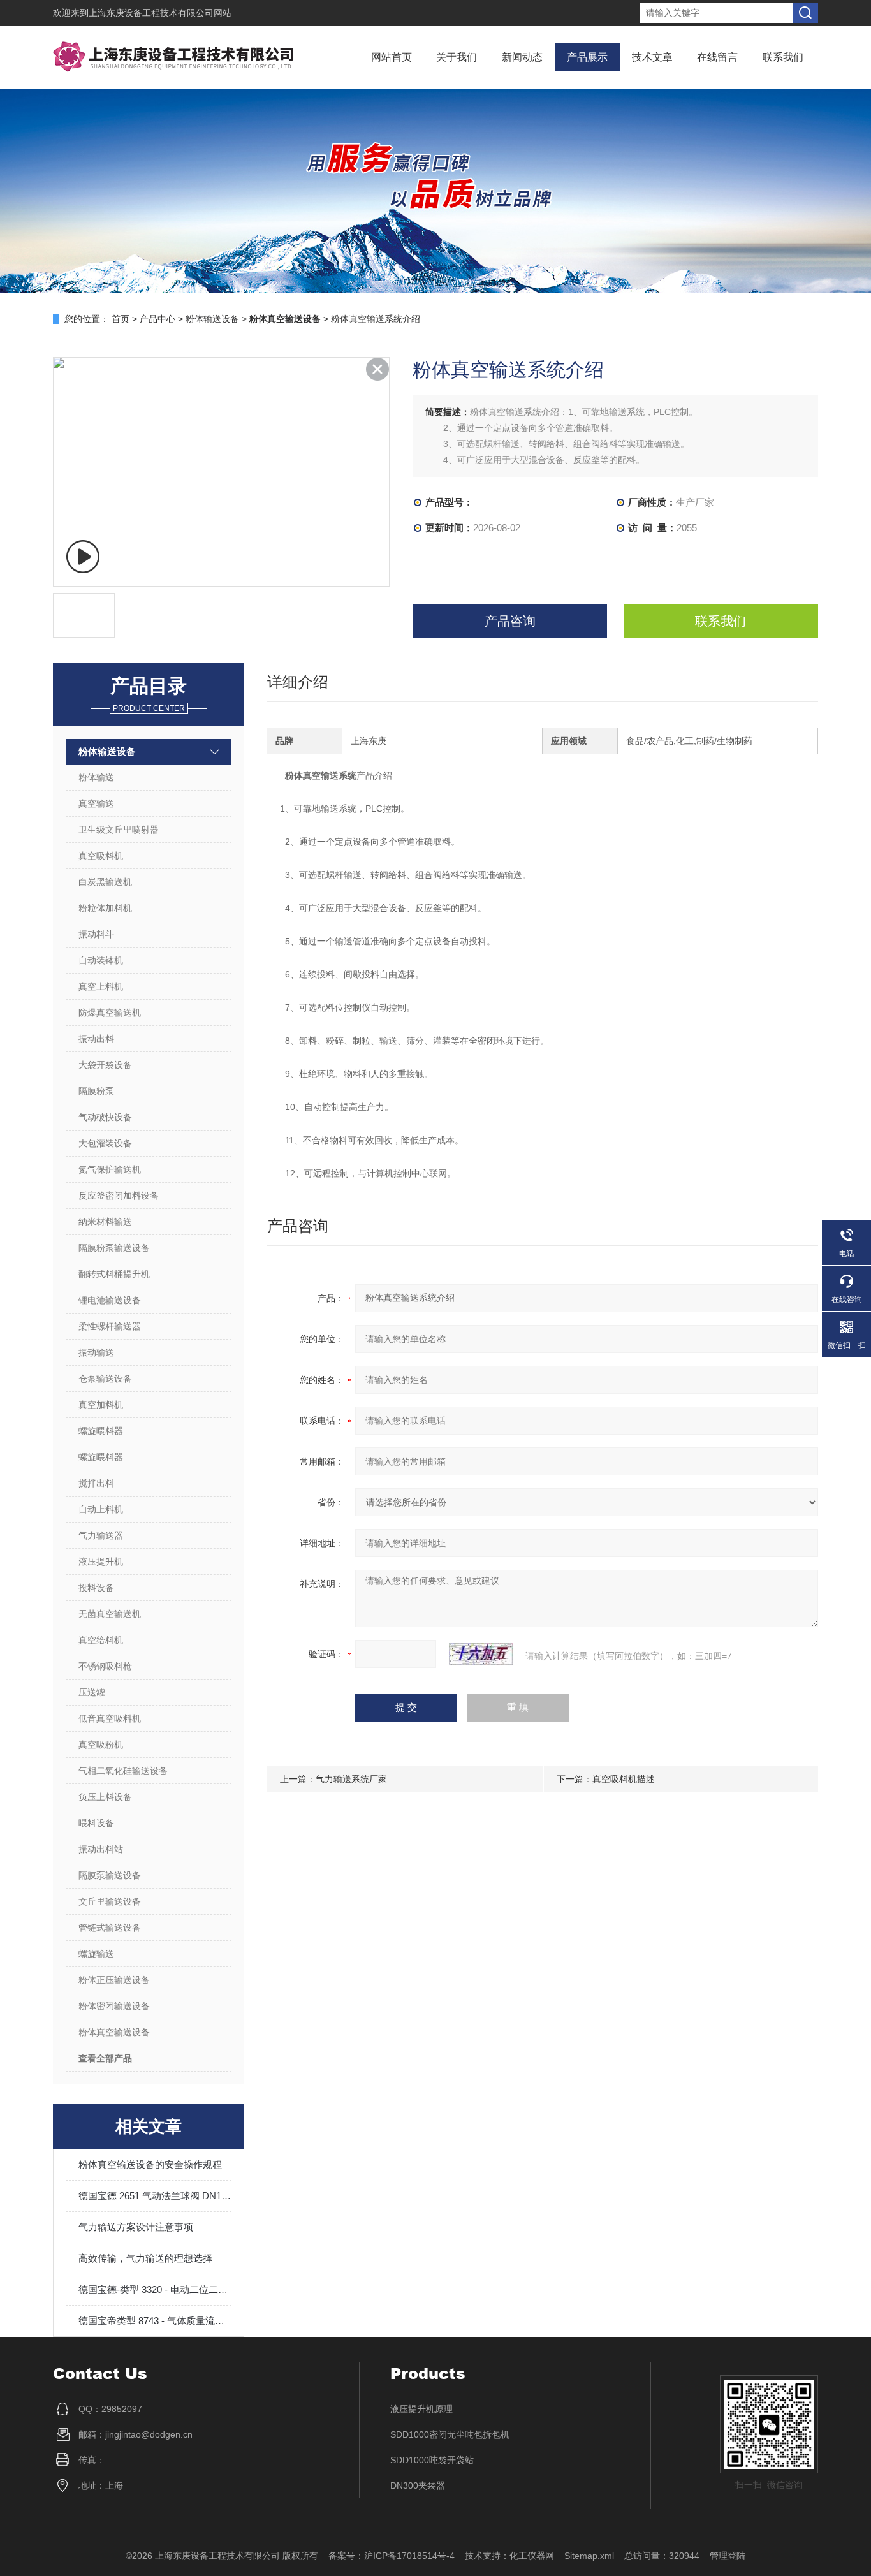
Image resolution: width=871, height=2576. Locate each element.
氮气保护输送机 (110, 1169)
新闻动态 (522, 57)
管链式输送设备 (110, 1928)
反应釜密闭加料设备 (119, 1196)
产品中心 (157, 319)
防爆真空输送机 (110, 1013)
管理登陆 (728, 2556)
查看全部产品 (105, 2058)
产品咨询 (510, 621)
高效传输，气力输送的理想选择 (145, 2258)
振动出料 (96, 1039)
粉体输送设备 (212, 319)
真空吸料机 (101, 856)
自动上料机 (101, 1509)
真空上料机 (101, 986)
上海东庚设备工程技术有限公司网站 (160, 13)
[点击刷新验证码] (481, 1654)
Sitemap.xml (589, 2556)
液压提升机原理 (421, 2409)
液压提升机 (101, 1562)
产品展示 (587, 57)
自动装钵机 (101, 960)
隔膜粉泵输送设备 (114, 1248)
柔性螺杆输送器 (110, 1326)
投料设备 (96, 1588)
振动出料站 (101, 1849)
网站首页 (392, 57)
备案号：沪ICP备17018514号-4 (392, 2556)
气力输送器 (101, 1535)
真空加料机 (101, 1405)
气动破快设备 (105, 1117)
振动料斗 (96, 934)
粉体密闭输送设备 (114, 2006)
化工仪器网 (532, 2556)
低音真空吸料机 (110, 1718)
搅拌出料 (96, 1483)
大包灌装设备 (105, 1143)
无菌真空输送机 (110, 1614)
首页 (121, 319)
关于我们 (457, 57)
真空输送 (96, 803)
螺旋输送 (96, 1954)
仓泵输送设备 (105, 1379)
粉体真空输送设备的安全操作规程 (150, 2164)
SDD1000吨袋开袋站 (432, 2460)
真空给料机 (101, 1640)
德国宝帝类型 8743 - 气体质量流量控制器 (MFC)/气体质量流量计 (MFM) (155, 2321)
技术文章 (652, 57)
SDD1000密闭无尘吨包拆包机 (450, 2434)
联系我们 (783, 57)
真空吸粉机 (101, 1745)
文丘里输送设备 (110, 1901)
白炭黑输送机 (105, 882)
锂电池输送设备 (110, 1300)
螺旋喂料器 (101, 1431)
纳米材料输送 (105, 1222)
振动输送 (96, 1352)
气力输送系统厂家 (351, 1779)
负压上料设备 (105, 1797)
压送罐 (92, 1692)
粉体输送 (96, 777)
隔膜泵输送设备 (110, 1875)
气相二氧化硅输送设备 (123, 1771)
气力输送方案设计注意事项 (136, 2227)
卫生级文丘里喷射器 (119, 830)
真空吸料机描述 (624, 1779)
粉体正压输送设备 (114, 1980)
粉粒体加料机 (105, 908)
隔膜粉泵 (96, 1091)
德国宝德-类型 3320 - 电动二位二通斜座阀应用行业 (155, 2289)
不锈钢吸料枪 (105, 1666)
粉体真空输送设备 (114, 2032)
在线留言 (717, 57)
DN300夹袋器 (418, 2485)
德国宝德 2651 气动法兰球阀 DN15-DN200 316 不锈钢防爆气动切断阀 (155, 2196)
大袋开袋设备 (105, 1065)
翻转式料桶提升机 (114, 1274)
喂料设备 (96, 1823)
